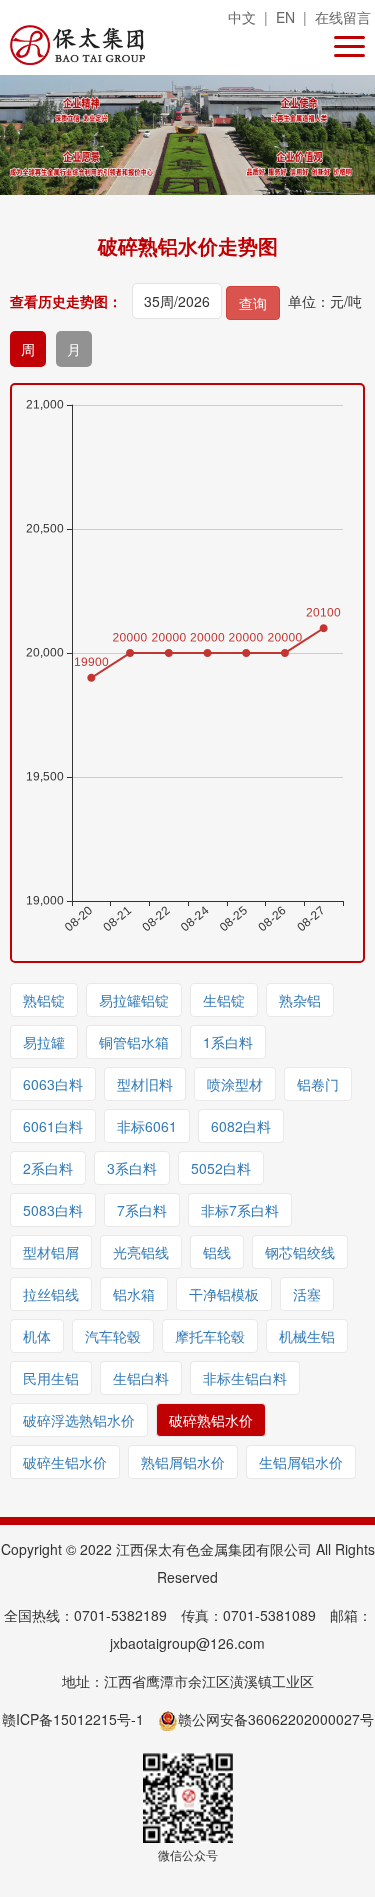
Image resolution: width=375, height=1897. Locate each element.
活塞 (307, 1294)
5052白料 (221, 1168)
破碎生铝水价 (65, 1462)
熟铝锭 (44, 1000)
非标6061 (147, 1126)
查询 (253, 303)
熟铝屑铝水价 (183, 1462)
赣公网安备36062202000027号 (276, 1719)
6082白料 (241, 1126)
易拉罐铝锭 (134, 1000)
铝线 (217, 1252)
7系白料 (142, 1210)
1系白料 (228, 1042)
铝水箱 (134, 1294)
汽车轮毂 (113, 1336)
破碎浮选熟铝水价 (79, 1420)
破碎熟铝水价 (211, 1420)
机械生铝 (307, 1336)
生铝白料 (141, 1378)
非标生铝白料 (245, 1378)
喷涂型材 (235, 1084)
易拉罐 (44, 1042)
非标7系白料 (240, 1210)
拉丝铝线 (51, 1294)
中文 (242, 17)
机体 (37, 1336)
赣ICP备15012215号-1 (73, 1719)
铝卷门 (318, 1084)
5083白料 (53, 1210)
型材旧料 (145, 1084)
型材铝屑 (51, 1252)
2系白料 (48, 1168)
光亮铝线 (141, 1252)
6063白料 (53, 1084)
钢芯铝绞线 (300, 1252)
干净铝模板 (224, 1294)
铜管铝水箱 (134, 1042)
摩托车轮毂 (210, 1336)
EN (285, 17)
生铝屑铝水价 (301, 1462)
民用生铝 (51, 1378)
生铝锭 (224, 1000)
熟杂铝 (300, 1000)
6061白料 (53, 1126)
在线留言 (343, 17)
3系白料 (132, 1168)
